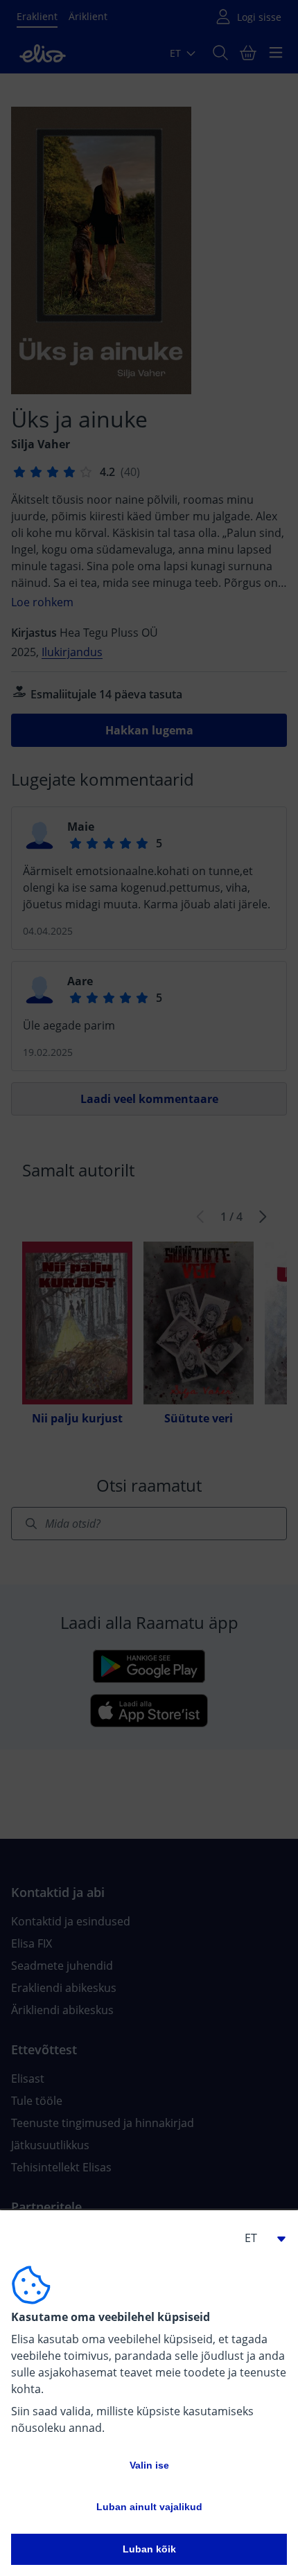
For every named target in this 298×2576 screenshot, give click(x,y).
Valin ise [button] (149, 2465)
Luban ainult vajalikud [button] (149, 2507)
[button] (259, 2238)
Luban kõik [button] (149, 2549)
